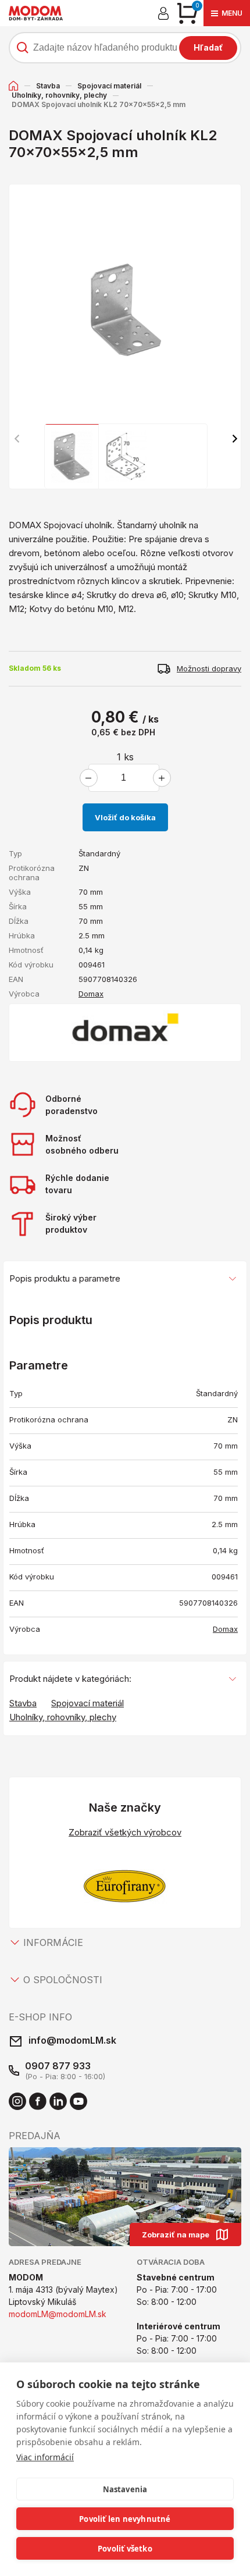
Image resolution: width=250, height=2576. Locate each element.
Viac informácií (45, 2457)
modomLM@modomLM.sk (58, 2314)
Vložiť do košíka (125, 817)
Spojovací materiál (109, 86)
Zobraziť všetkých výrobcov (125, 1832)
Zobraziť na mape (176, 2235)
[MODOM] (36, 13)
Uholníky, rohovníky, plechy (59, 95)
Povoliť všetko (125, 2549)
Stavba (48, 86)
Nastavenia (125, 2489)
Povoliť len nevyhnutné (125, 2519)
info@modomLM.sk (72, 2040)
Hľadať (208, 47)
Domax (91, 994)
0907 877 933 (58, 2066)
